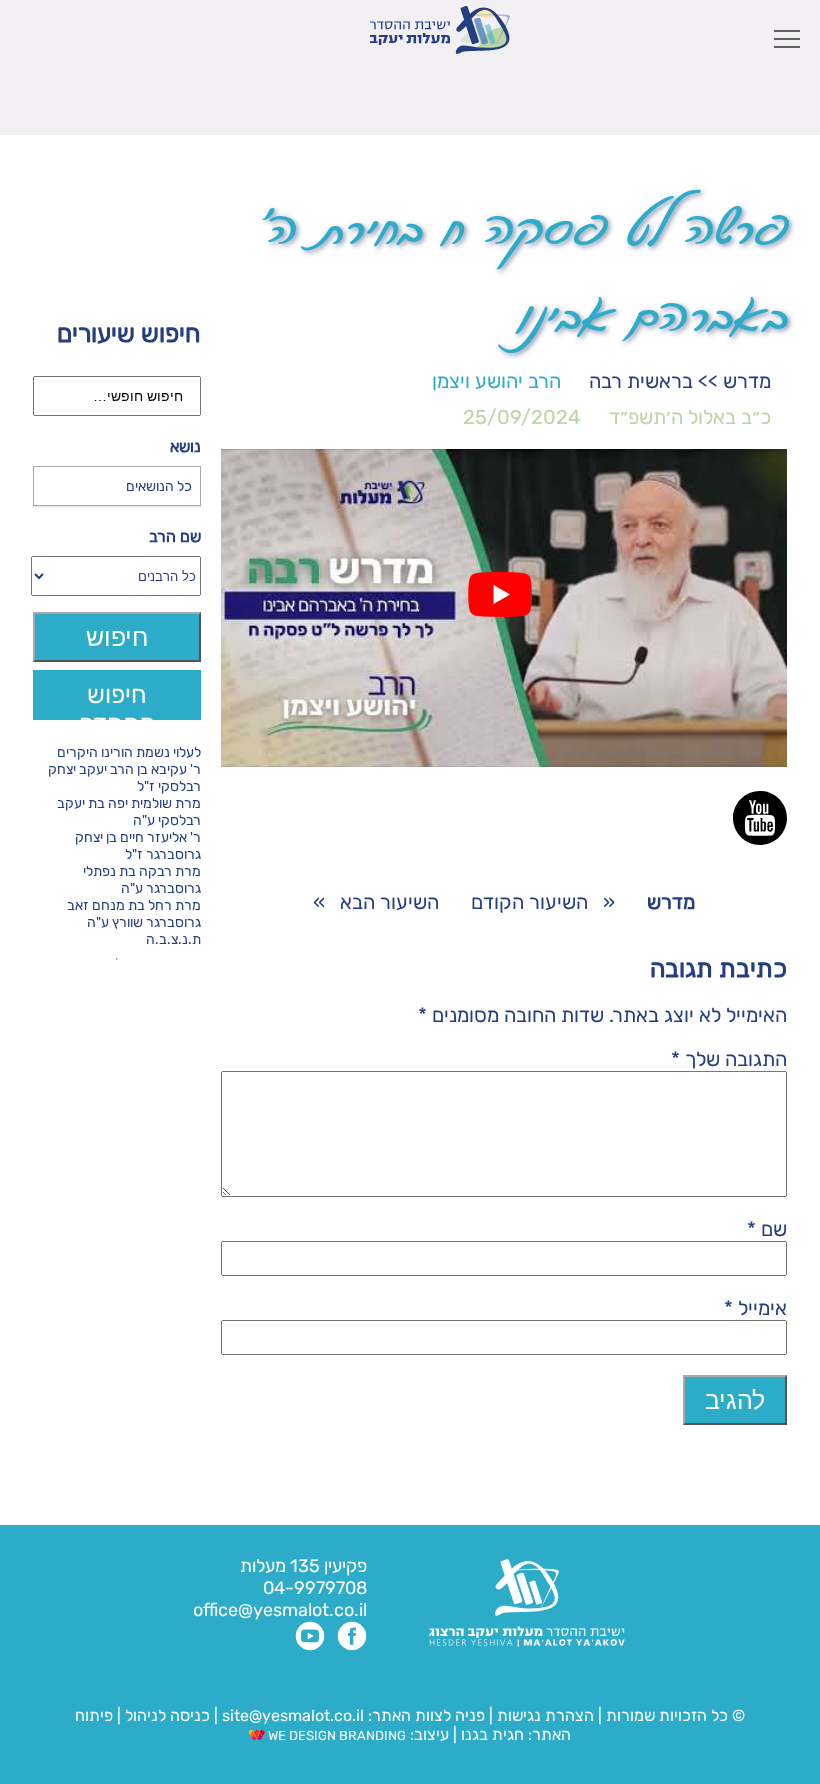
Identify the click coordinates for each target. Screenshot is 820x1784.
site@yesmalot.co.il (293, 1715)
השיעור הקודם (529, 902)
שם (767, 1229)
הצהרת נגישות (545, 1715)
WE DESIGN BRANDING (335, 1735)
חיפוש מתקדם (117, 700)
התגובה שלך (729, 1059)
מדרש (747, 381)
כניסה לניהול (167, 1715)
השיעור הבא (389, 902)
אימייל (755, 1308)
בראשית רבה (641, 381)
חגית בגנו (490, 1734)
